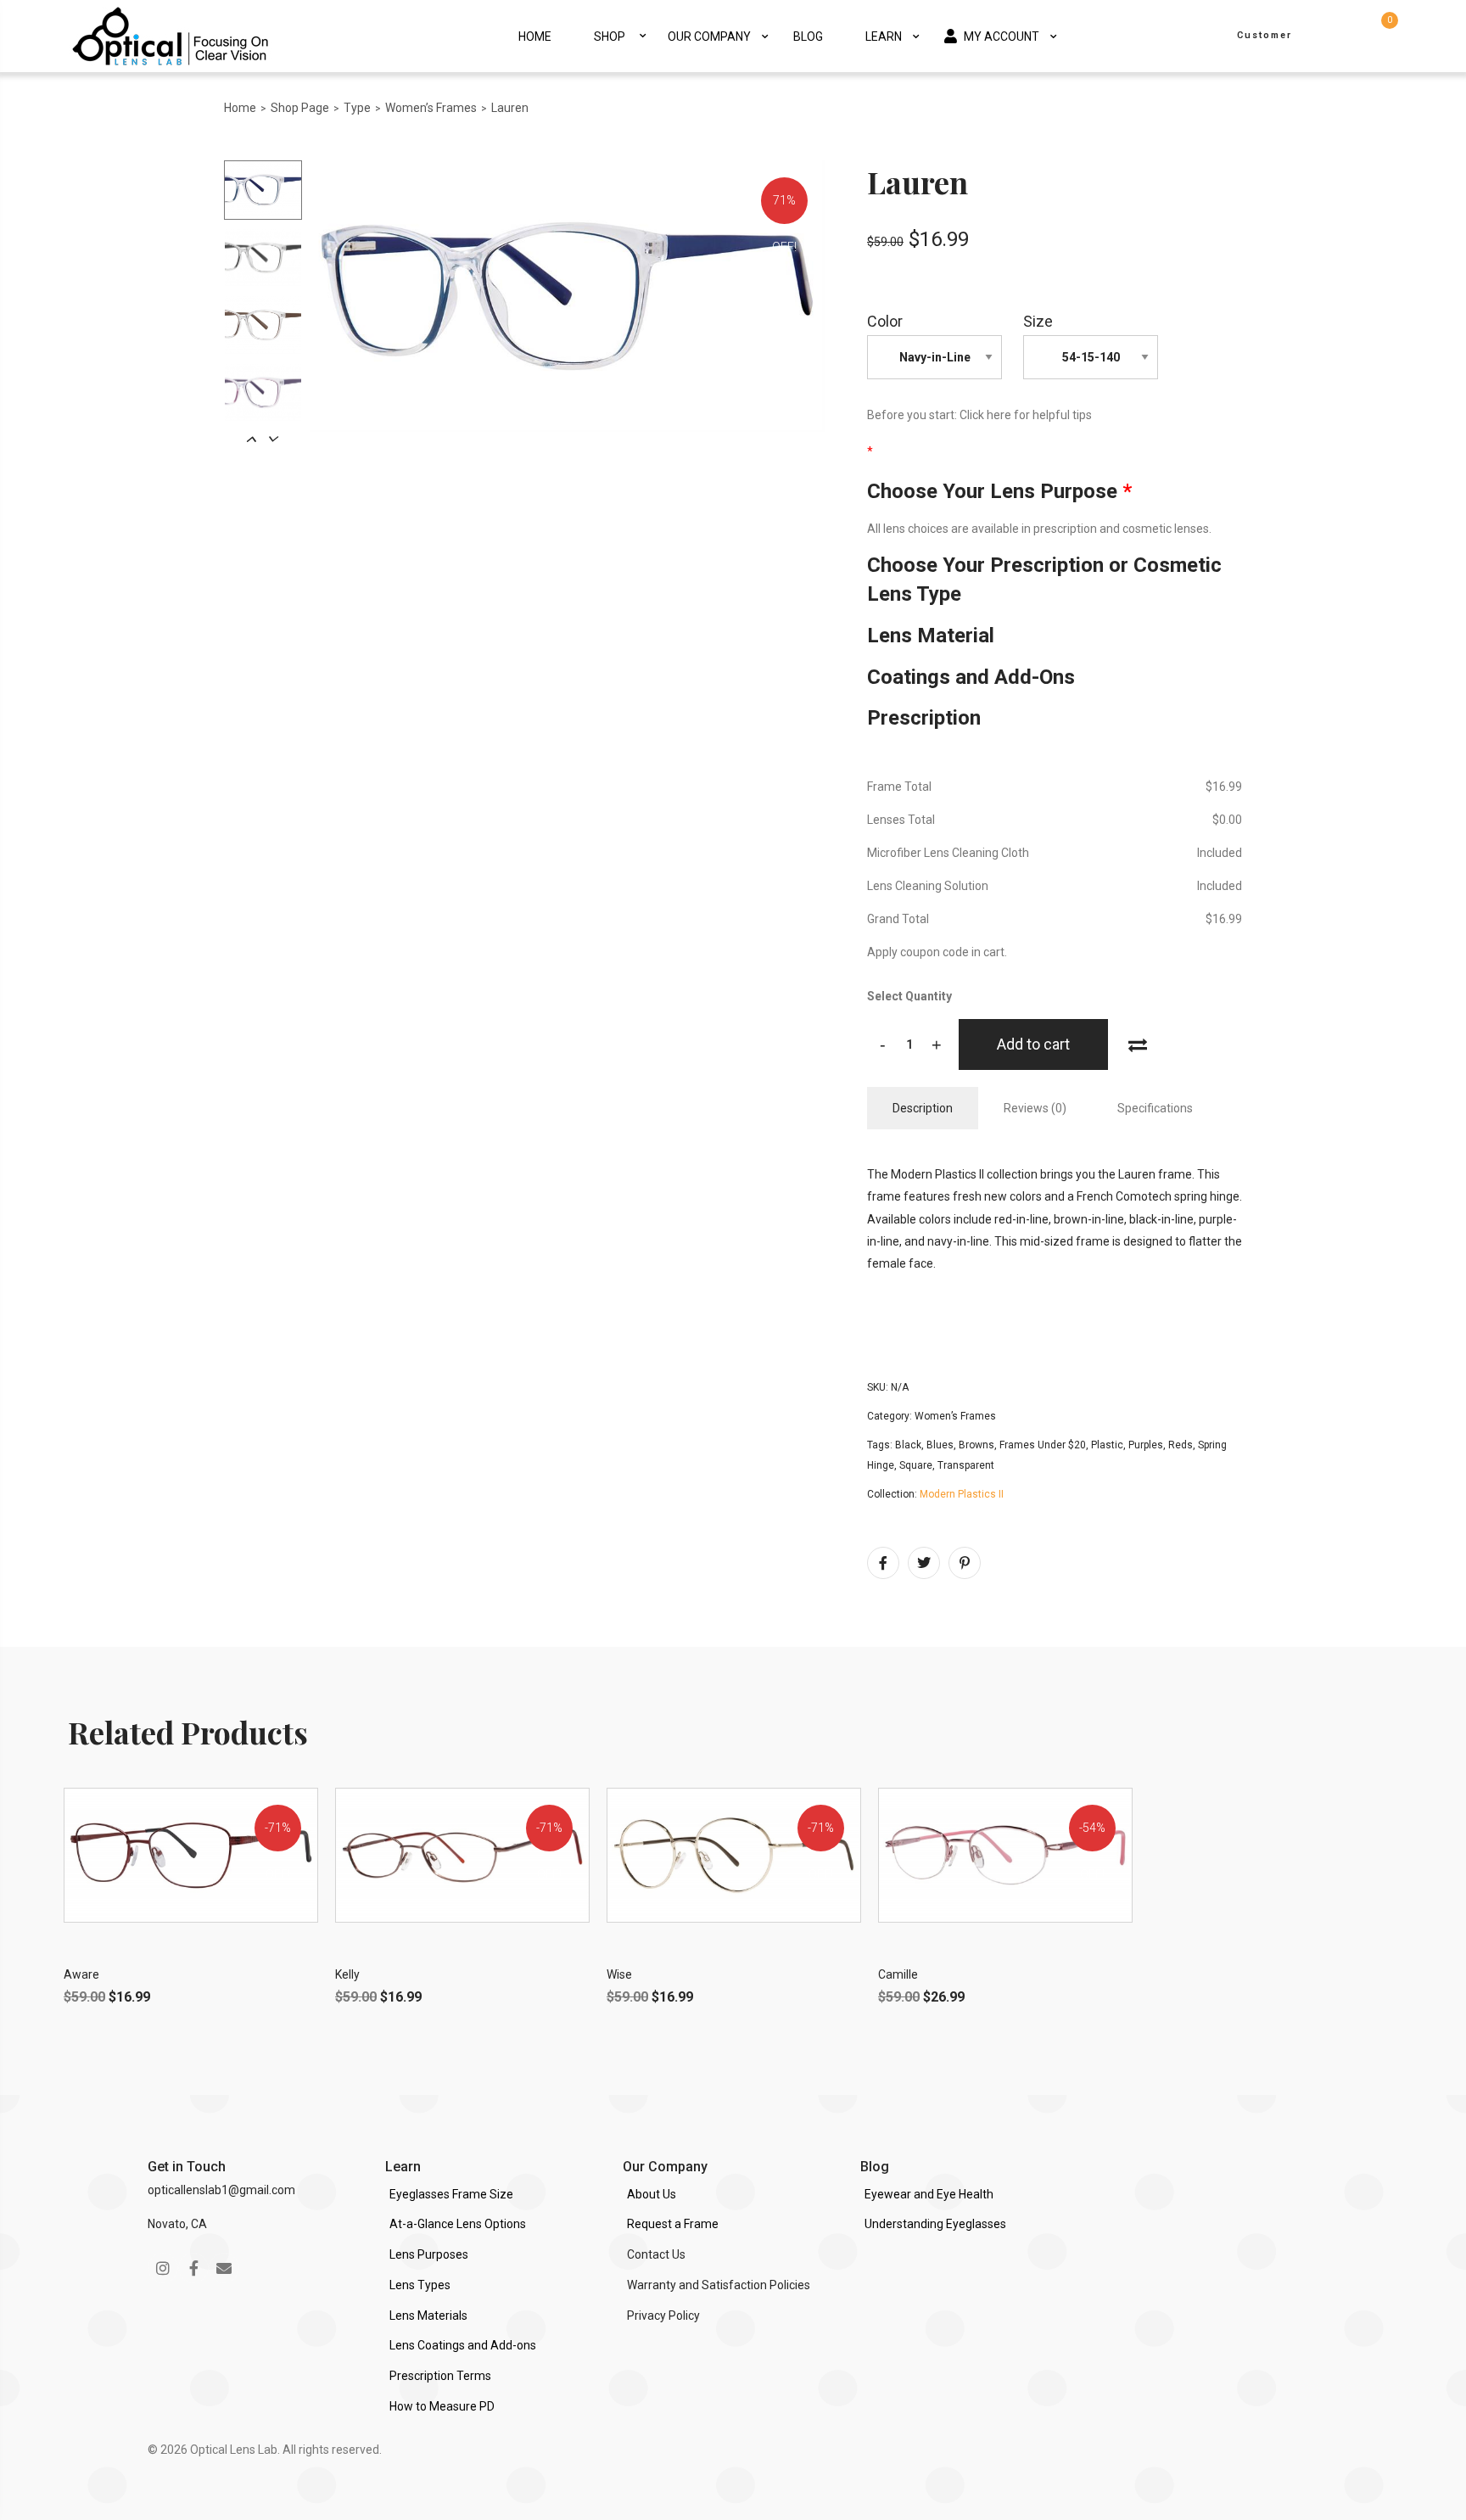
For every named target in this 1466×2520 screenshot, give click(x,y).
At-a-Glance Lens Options (458, 2224)
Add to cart (1033, 1044)
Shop (610, 36)
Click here (985, 415)
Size (1038, 321)
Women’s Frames (431, 108)
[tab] (923, 1108)
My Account (1002, 36)
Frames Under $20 (1043, 1445)
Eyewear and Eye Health (929, 2194)
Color (885, 321)
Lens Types (420, 2285)
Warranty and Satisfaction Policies (719, 2285)
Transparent (966, 1465)
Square (916, 1465)
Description (923, 1108)
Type (357, 108)
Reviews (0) (1035, 1108)
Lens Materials (428, 2316)
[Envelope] (224, 2268)
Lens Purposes (429, 2254)
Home (535, 36)
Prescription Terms (440, 2376)
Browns (976, 1445)
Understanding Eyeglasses (935, 2224)
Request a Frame (673, 2224)
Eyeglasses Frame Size (451, 2194)
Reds (1181, 1445)
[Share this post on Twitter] (924, 1563)
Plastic (1107, 1445)
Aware (81, 1974)
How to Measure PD (442, 2406)
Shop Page (300, 108)
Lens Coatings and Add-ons (463, 2345)
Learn (884, 36)
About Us (652, 2194)
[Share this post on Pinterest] (965, 1563)
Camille (898, 1974)
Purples (1146, 1445)
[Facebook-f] (193, 2268)
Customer (1265, 35)
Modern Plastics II (962, 1494)
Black (908, 1445)
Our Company (709, 36)
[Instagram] (163, 2268)
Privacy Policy (663, 2316)
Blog (808, 36)
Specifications (1155, 1108)
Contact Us (656, 2254)
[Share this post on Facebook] (883, 1563)
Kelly (347, 1974)
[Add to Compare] (1138, 1044)
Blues (940, 1445)
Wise (619, 1974)
